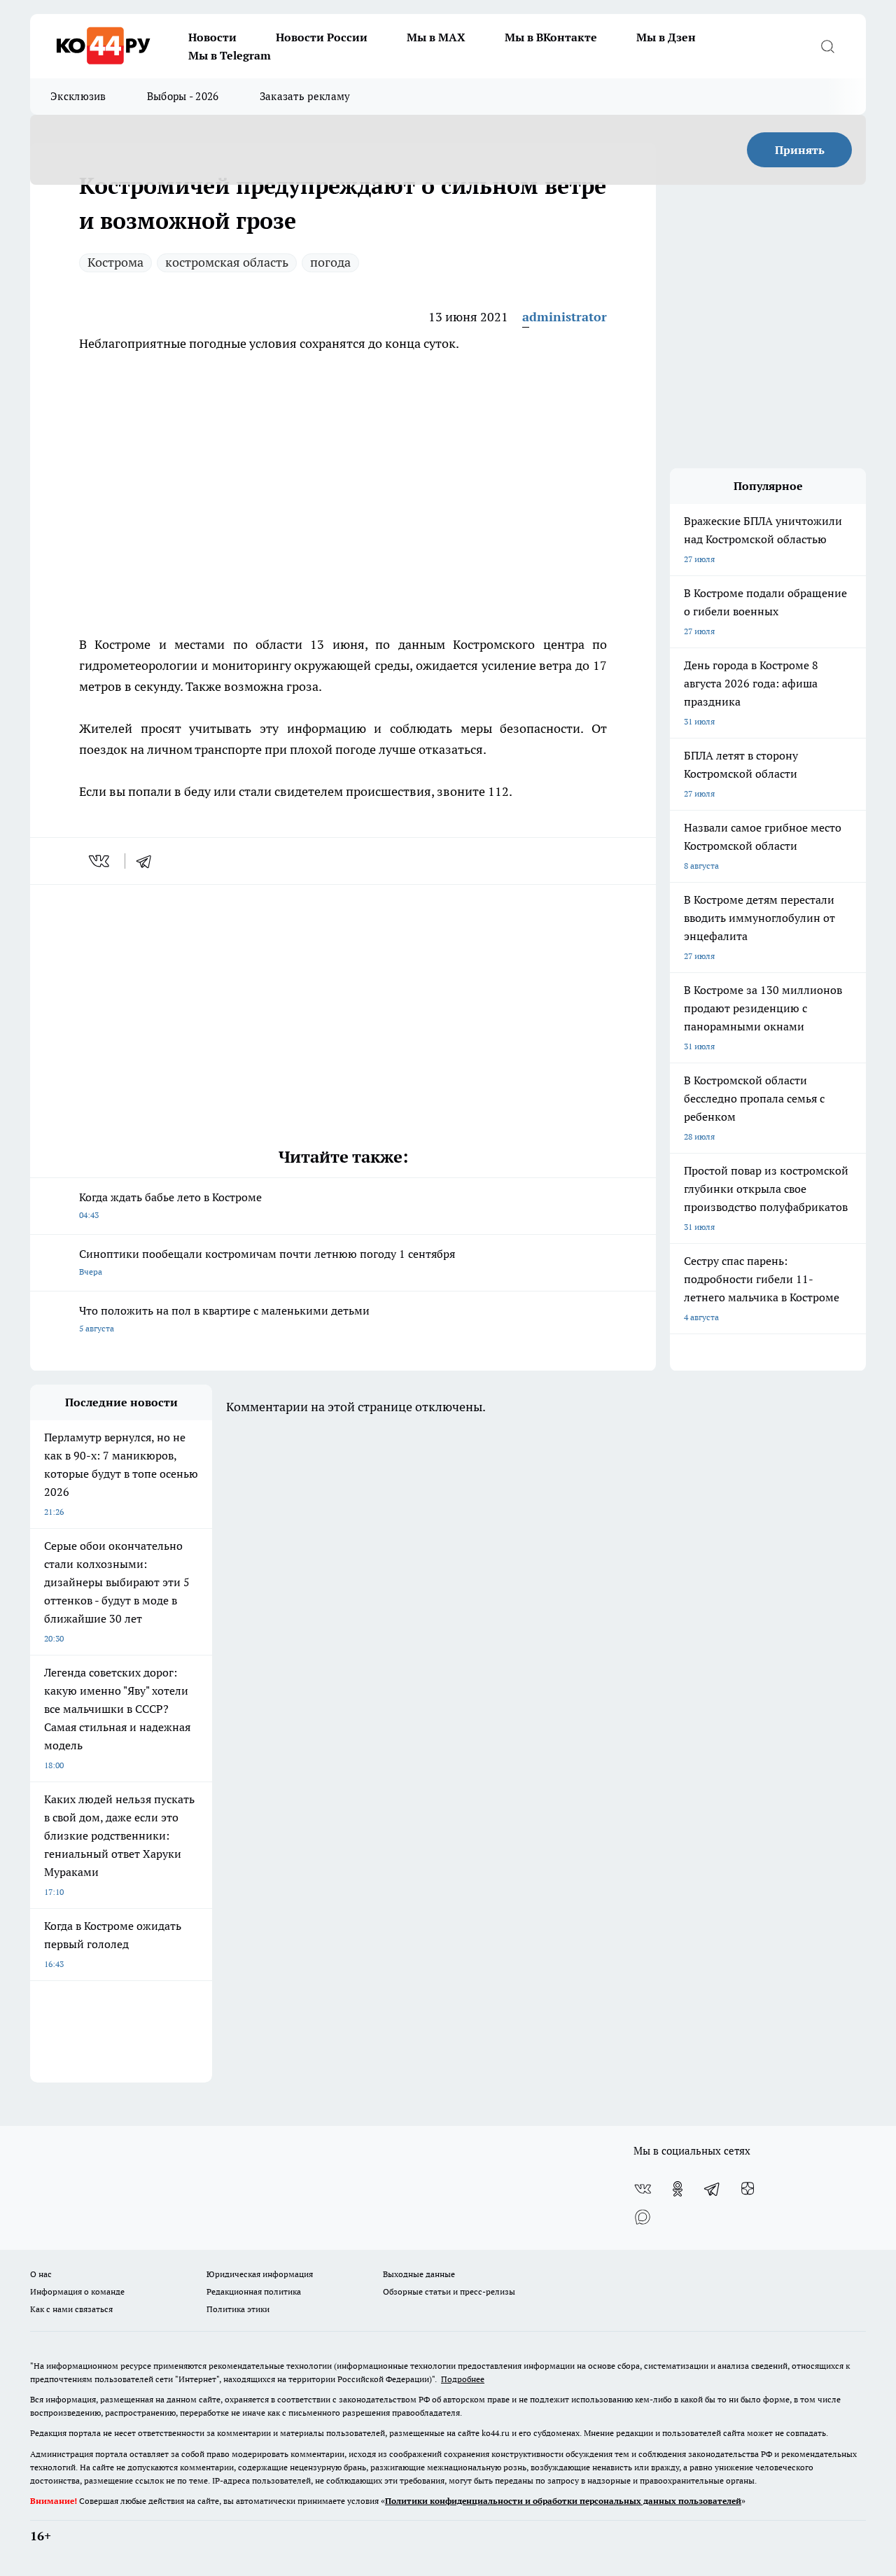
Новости (212, 37)
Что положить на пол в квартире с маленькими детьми (224, 1318)
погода (330, 262)
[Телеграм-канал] (713, 2189)
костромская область (227, 262)
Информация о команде (77, 2291)
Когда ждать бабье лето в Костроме (170, 1205)
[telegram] (148, 861)
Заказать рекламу (305, 96)
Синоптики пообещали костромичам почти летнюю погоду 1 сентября (267, 1262)
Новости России (322, 37)
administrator (565, 317)
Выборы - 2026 (183, 96)
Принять (800, 150)
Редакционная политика (254, 2291)
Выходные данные (419, 2274)
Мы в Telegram (230, 55)
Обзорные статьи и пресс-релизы (449, 2291)
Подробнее (463, 2379)
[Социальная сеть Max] (643, 2217)
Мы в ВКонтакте (551, 37)
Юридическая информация (260, 2274)
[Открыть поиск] (827, 46)
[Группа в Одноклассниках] (678, 2189)
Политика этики (238, 2309)
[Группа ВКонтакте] (643, 2189)
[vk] (100, 861)
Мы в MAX (436, 37)
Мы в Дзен (666, 37)
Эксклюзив (78, 96)
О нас (41, 2274)
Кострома (115, 262)
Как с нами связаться (71, 2309)
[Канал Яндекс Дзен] (748, 2189)
